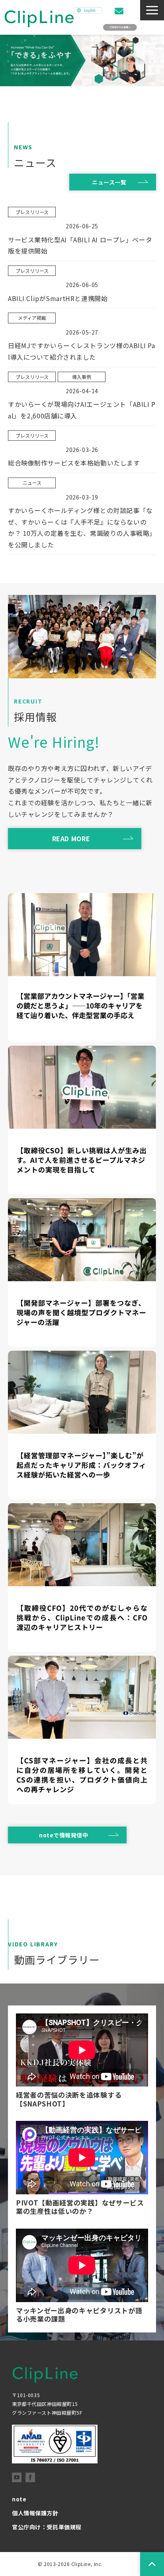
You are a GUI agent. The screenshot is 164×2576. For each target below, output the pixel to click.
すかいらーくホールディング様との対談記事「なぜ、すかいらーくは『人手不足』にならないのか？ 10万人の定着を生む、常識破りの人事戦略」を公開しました (82, 527)
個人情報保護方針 (35, 2513)
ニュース (32, 483)
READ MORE (71, 838)
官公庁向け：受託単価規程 (47, 2527)
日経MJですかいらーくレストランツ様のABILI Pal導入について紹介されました (82, 351)
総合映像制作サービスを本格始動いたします (74, 463)
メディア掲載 (32, 318)
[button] (152, 10)
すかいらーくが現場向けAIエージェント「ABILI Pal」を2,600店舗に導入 (82, 410)
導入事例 (82, 377)
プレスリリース (32, 212)
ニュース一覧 (109, 182)
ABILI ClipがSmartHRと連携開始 (58, 298)
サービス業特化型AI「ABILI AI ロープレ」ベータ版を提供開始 (80, 245)
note (19, 2499)
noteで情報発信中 (64, 1835)
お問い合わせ (120, 11)
